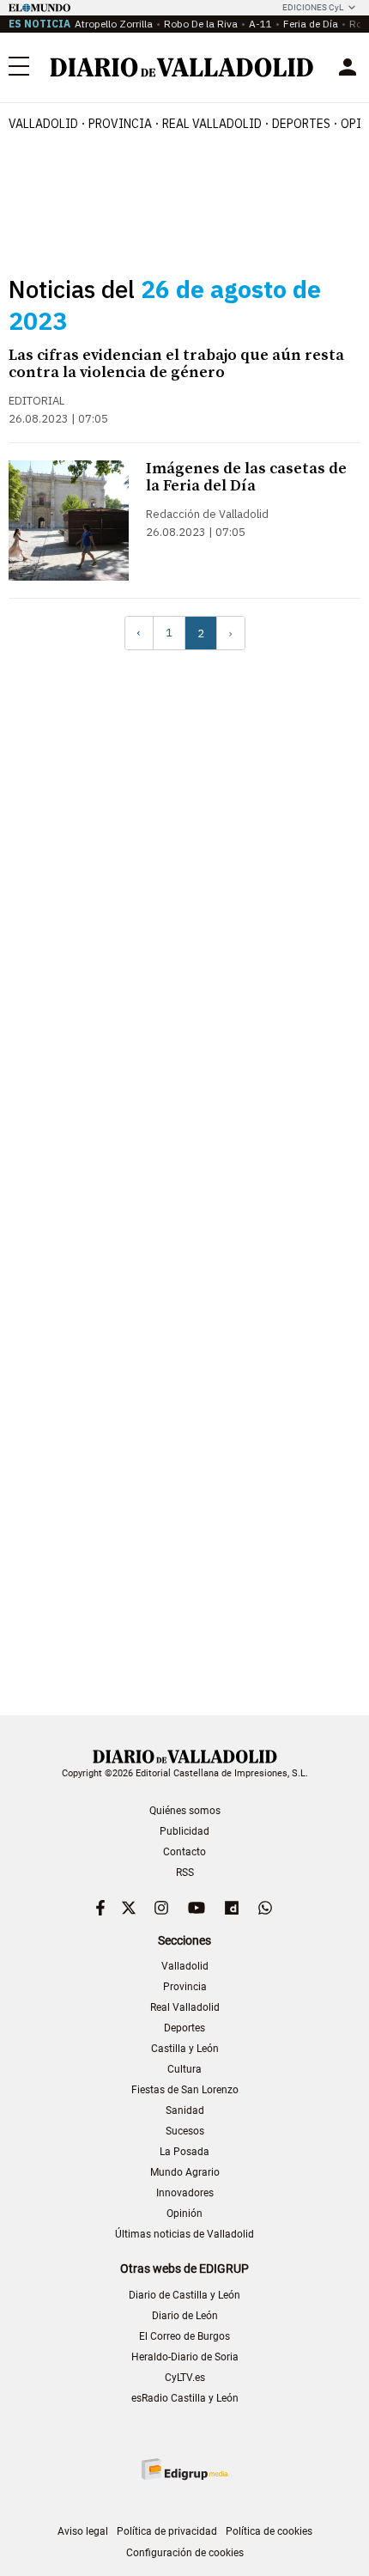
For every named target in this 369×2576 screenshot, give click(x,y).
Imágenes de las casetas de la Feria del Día (246, 477)
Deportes (301, 124)
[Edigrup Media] (184, 2469)
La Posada (184, 2152)
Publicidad (184, 1831)
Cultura (184, 2069)
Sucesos (185, 2131)
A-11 (260, 24)
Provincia (120, 124)
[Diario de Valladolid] (182, 67)
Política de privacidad (167, 2531)
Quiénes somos (185, 1811)
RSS (185, 1873)
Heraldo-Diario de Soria (185, 2357)
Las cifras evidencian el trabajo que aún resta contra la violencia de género (176, 364)
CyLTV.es (185, 2378)
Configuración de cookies (185, 2553)
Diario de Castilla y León (184, 2295)
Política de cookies (269, 2531)
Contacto (184, 1852)
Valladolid (43, 124)
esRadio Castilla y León (185, 2398)
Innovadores (185, 2193)
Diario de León (185, 2316)
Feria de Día (311, 24)
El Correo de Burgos (184, 2336)
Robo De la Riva (201, 24)
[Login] (348, 67)
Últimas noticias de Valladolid (184, 2234)
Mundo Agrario (185, 2172)
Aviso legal (83, 2531)
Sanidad (185, 2110)
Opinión (184, 2214)
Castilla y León (185, 2049)
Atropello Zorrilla (114, 24)
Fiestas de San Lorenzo (185, 2090)
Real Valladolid (212, 124)
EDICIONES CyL (313, 7)
